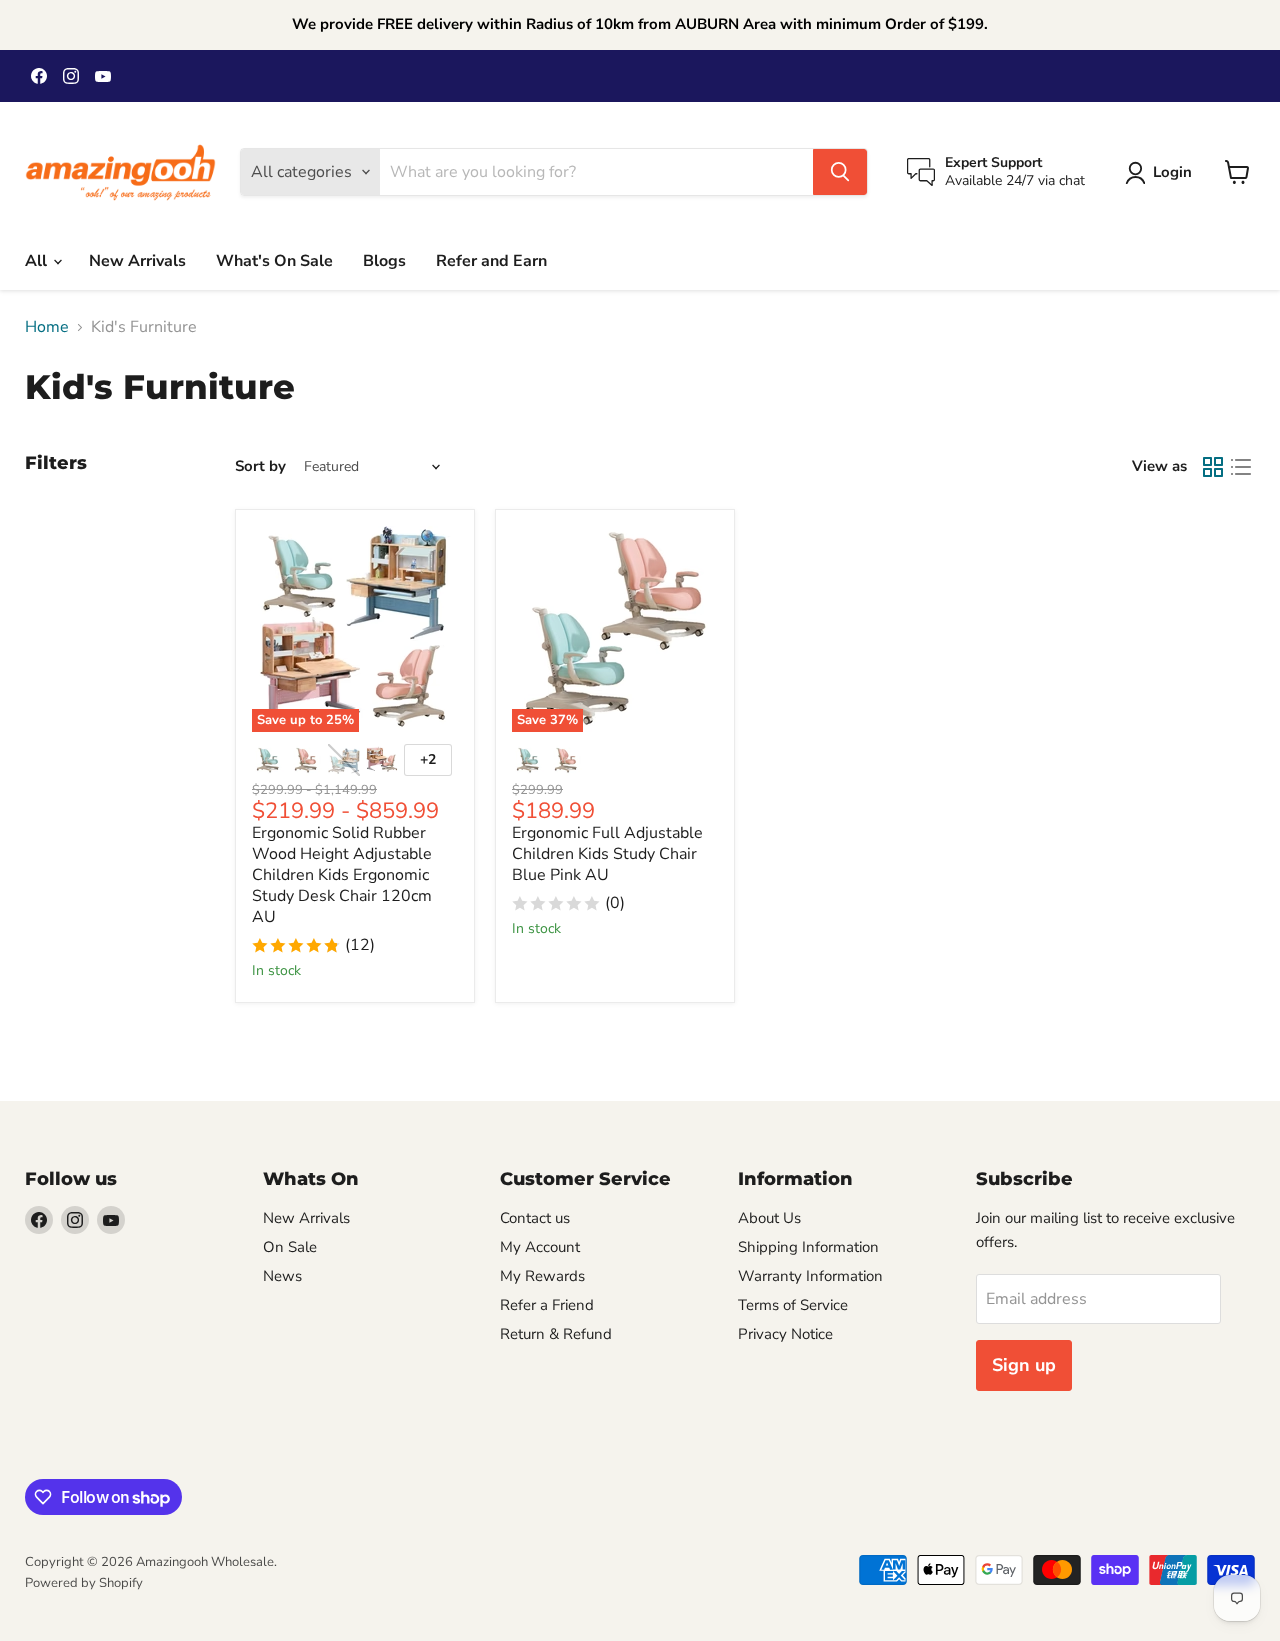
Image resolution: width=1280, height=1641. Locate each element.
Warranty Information (810, 1276)
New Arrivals (137, 261)
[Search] (840, 172)
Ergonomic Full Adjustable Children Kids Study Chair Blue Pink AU (607, 854)
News (282, 1276)
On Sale (290, 1247)
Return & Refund (556, 1334)
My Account (540, 1247)
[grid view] (1213, 467)
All (38, 261)
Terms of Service (793, 1305)
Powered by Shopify (84, 1583)
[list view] (1241, 467)
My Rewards (542, 1276)
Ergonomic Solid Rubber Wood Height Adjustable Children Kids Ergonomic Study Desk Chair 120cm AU (342, 875)
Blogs (384, 261)
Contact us (535, 1218)
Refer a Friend (547, 1305)
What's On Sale (274, 261)
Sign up (1024, 1365)
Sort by (260, 466)
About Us (769, 1218)
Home (47, 327)
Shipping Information (808, 1247)
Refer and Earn (491, 261)
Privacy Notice (785, 1334)
